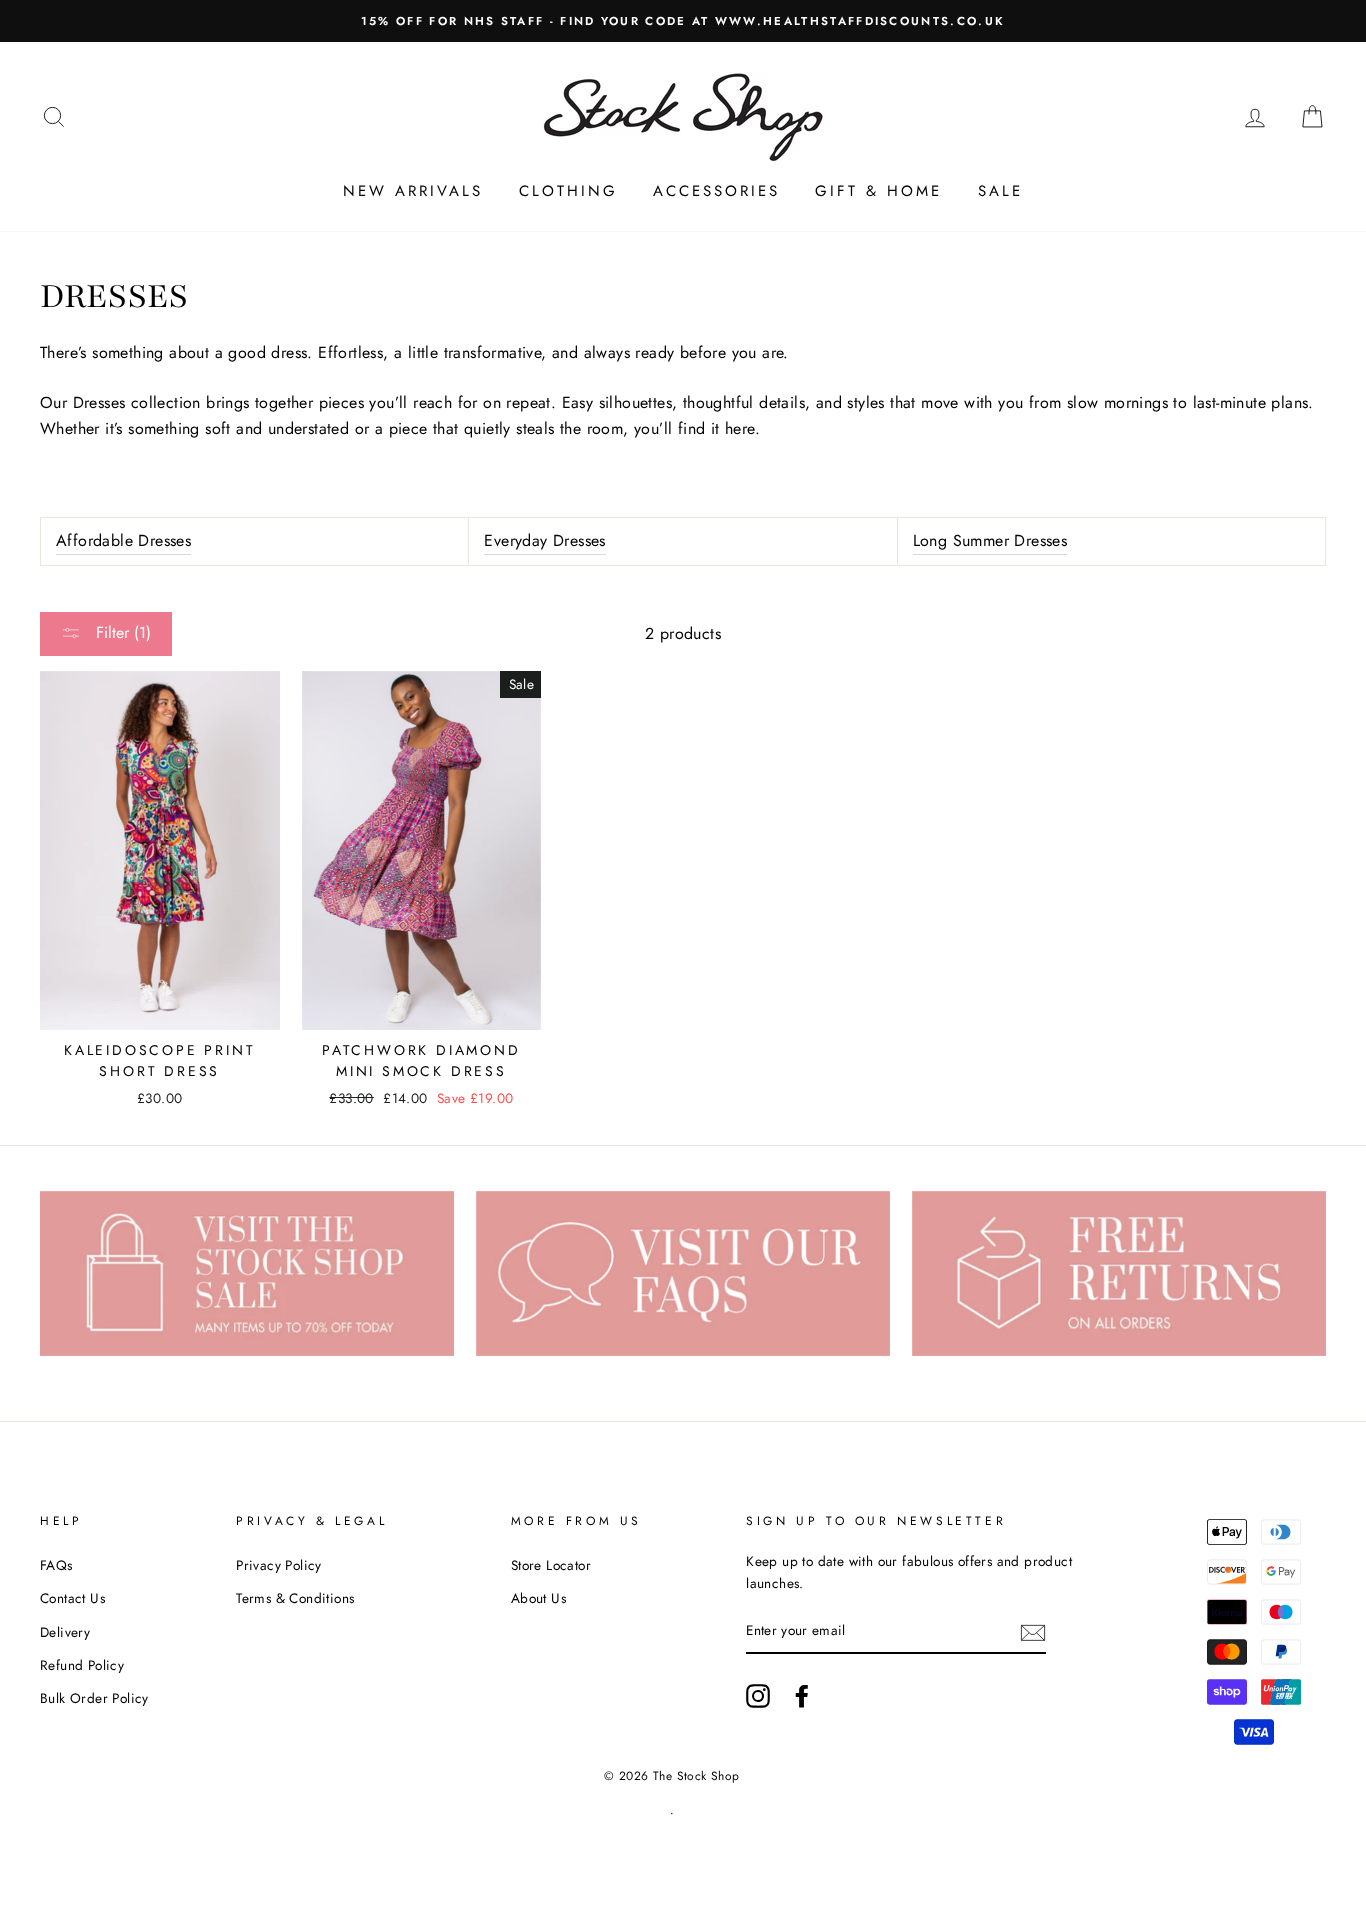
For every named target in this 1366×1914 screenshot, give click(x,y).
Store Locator (551, 1565)
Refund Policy (82, 1665)
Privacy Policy (279, 1565)
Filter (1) (121, 632)
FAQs (56, 1565)
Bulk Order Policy (94, 1698)
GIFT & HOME (878, 191)
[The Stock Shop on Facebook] (802, 1696)
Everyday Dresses (544, 540)
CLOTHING (568, 191)
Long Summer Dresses (990, 540)
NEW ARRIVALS (413, 191)
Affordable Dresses (123, 540)
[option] (683, 21)
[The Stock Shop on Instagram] (758, 1696)
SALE (1000, 191)
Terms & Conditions (295, 1598)
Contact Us (72, 1598)
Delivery (65, 1632)
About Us (538, 1598)
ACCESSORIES (716, 191)
